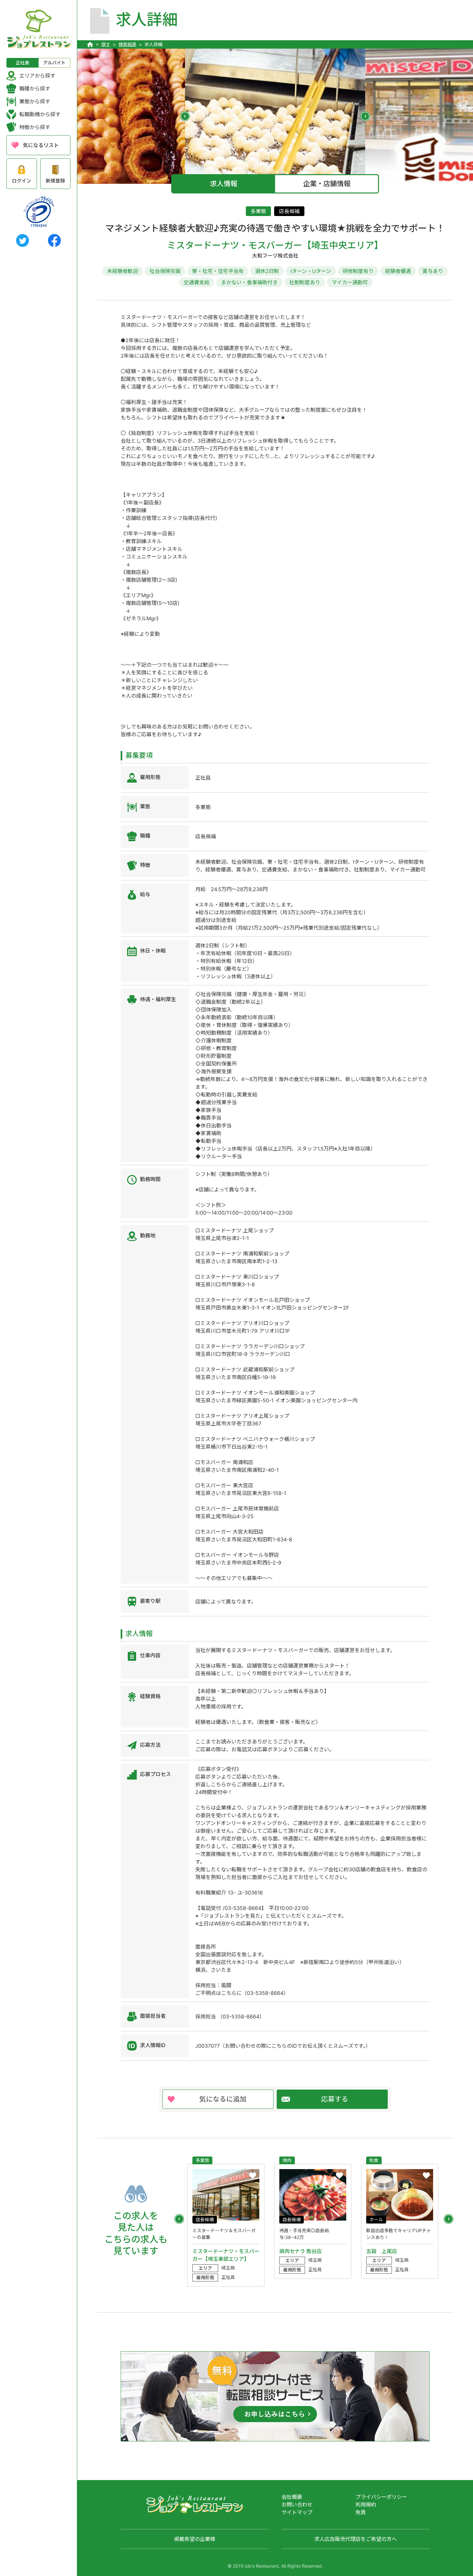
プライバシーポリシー (381, 2497)
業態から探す (35, 101)
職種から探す (35, 89)
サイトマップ (297, 2512)
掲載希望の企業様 (195, 2539)
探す (106, 44)
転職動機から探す (40, 114)
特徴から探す (35, 127)
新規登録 (55, 181)
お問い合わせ (297, 2505)
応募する (335, 2099)
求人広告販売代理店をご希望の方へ (356, 2539)
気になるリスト (41, 145)
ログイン (22, 181)
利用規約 (366, 2505)
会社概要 (292, 2497)
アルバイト (54, 63)
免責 (361, 2512)
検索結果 (127, 44)
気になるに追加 (223, 2099)
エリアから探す (37, 76)
